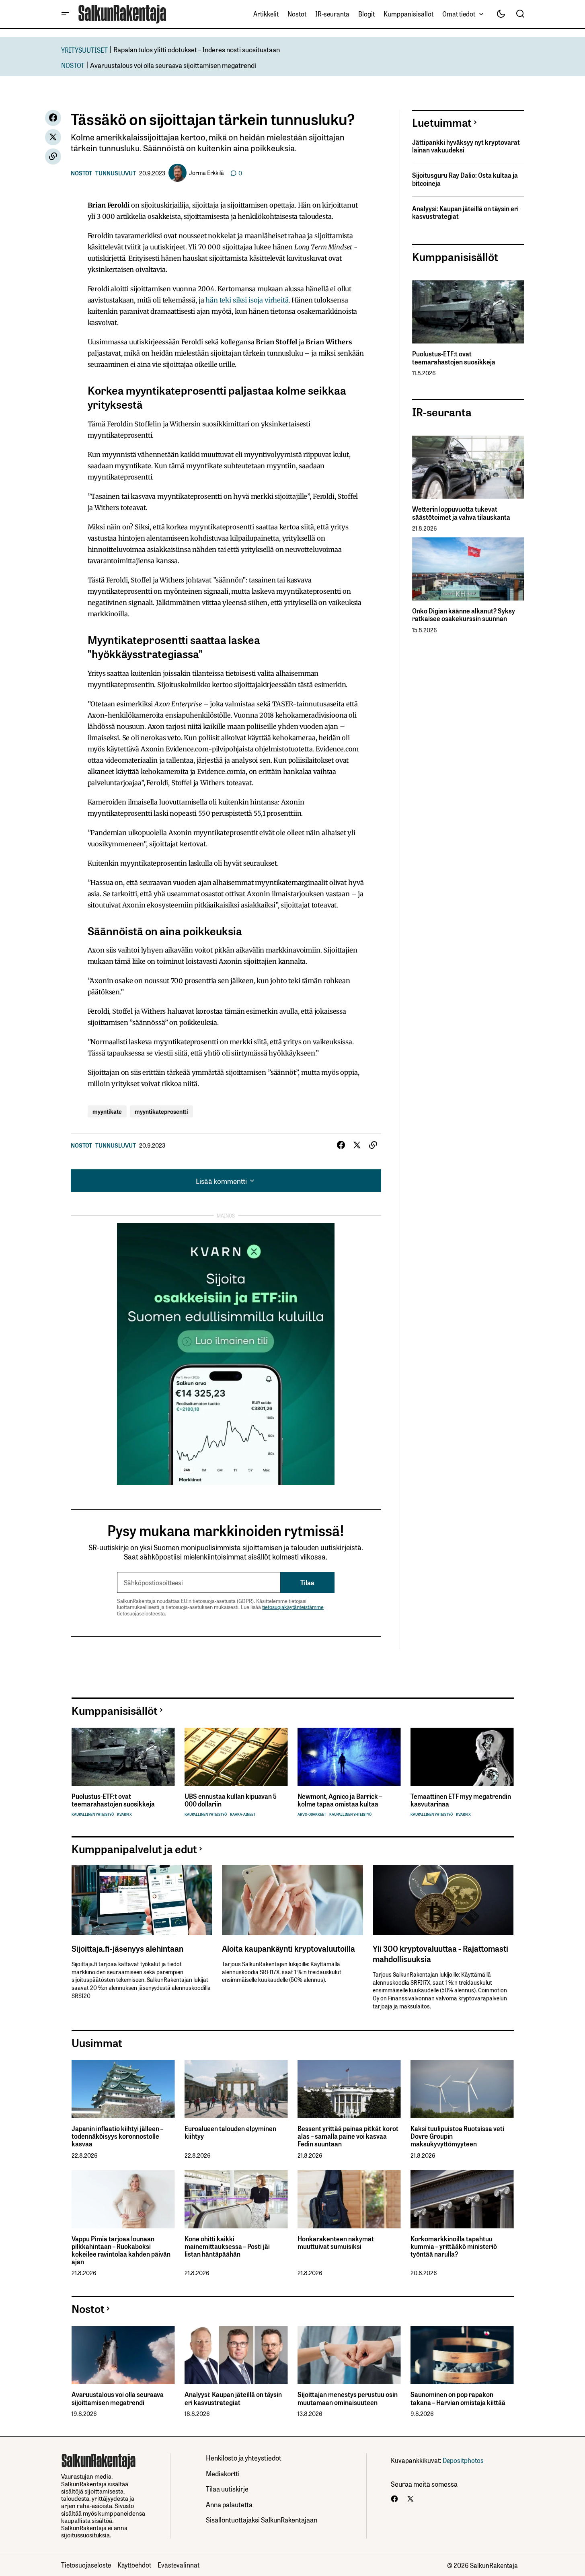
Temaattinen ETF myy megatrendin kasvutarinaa (461, 1800)
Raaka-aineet (243, 1814)
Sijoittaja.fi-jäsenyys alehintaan (127, 1948)
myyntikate (107, 1111)
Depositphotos (463, 2460)
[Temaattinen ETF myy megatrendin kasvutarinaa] (462, 1757)
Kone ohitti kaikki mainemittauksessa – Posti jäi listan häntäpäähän (227, 2247)
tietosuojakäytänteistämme (293, 1607)
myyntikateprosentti (161, 1111)
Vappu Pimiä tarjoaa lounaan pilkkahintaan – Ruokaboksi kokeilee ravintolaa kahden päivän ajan (121, 2250)
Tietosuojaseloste (86, 2565)
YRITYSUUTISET (84, 50)
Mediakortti (223, 2473)
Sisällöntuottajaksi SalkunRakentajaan (262, 2519)
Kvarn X (124, 1814)
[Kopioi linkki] (53, 156)
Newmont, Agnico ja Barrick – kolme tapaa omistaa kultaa (340, 1800)
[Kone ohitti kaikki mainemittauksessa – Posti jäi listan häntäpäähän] (236, 2199)
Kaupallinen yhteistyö (93, 1814)
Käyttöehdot (134, 2565)
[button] (65, 14)
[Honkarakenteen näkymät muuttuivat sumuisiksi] (349, 2199)
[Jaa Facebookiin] (53, 118)
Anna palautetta (229, 2504)
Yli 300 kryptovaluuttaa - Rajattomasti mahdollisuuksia (440, 1953)
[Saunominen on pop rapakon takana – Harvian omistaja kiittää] (462, 2355)
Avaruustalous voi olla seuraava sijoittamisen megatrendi (173, 65)
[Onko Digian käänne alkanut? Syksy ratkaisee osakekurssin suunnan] (468, 569)
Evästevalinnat (179, 2565)
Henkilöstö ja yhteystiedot (244, 2458)
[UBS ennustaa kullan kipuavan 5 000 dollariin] (236, 1757)
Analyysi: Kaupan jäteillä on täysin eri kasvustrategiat (465, 212)
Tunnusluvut (116, 173)
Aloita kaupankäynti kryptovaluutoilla (288, 1948)
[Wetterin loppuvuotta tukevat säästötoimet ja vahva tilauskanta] (468, 467)
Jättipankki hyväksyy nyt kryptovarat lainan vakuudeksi (466, 146)
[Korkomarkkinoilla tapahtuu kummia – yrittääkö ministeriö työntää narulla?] (462, 2199)
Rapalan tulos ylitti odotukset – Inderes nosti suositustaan (197, 49)
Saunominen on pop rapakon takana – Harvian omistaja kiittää (458, 2398)
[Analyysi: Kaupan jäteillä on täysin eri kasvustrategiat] (236, 2355)
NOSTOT (73, 65)
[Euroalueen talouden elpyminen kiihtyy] (236, 2089)
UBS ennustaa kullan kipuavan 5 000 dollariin (231, 1800)
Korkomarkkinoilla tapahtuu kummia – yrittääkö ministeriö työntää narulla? (454, 2247)
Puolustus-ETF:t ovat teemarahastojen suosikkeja (454, 358)
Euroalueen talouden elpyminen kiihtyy (230, 2132)
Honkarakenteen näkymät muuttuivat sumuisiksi (336, 2243)
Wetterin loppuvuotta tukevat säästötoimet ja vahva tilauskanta (461, 513)
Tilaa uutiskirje (227, 2489)
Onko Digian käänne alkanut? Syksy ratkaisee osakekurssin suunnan (464, 615)
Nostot (81, 173)
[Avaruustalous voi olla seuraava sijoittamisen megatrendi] (123, 2355)
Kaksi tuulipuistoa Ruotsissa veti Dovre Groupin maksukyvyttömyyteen (457, 2136)
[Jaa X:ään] (53, 137)
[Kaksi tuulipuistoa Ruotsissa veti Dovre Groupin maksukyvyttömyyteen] (462, 2089)
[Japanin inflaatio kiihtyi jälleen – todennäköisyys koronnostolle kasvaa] (123, 2089)
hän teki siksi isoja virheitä (247, 300)
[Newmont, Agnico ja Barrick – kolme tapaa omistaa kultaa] (349, 1757)
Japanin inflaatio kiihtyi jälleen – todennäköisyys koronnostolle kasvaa (117, 2136)
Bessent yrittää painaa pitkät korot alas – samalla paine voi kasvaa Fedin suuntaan (348, 2136)
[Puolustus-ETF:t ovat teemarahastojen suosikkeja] (468, 312)
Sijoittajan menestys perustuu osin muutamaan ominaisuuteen (348, 2398)
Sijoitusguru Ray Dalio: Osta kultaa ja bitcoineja (465, 179)
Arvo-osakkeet (312, 1814)
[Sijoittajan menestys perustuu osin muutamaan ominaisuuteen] (349, 2355)
